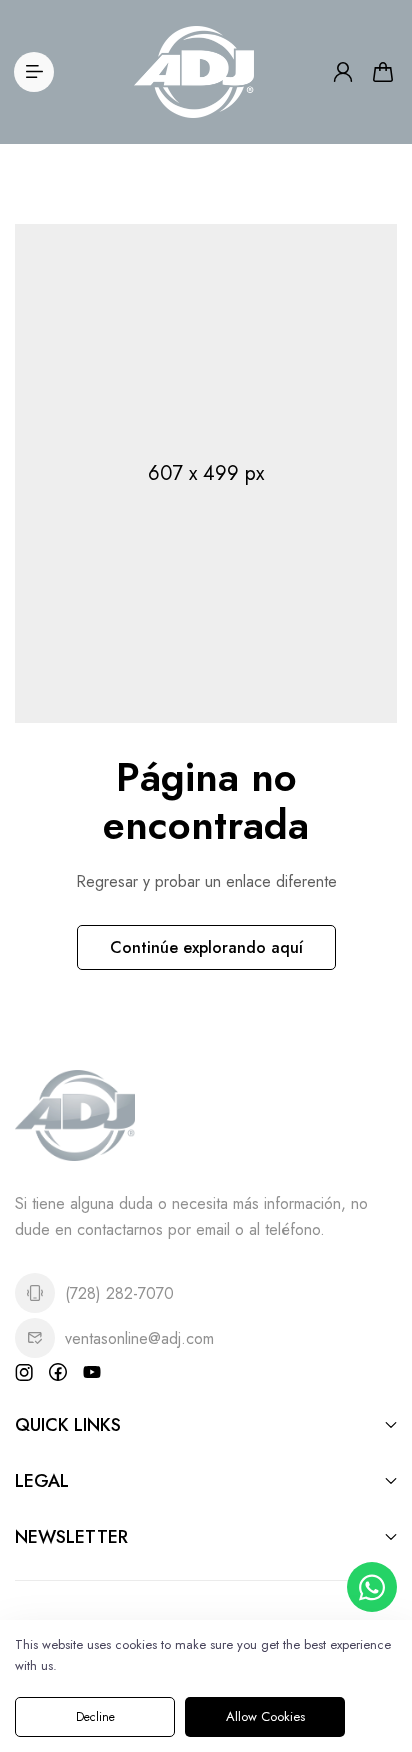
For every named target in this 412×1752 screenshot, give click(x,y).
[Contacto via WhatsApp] (372, 1587)
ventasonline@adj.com (139, 1338)
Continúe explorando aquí (206, 947)
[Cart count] (383, 72)
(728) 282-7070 (119, 1293)
